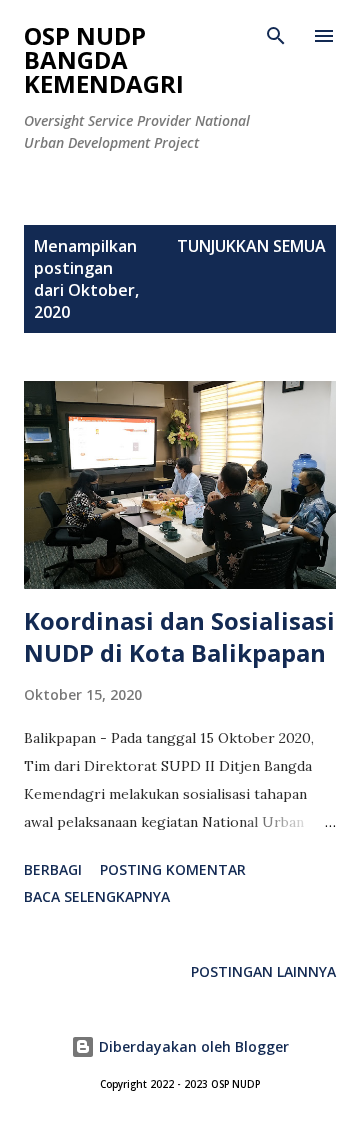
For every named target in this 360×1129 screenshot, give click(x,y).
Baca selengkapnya (97, 896)
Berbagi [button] (53, 869)
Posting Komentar (173, 869)
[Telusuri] (276, 36)
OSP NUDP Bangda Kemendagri (104, 59)
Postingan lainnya (263, 971)
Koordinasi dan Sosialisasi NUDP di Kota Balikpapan (179, 636)
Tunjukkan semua (251, 246)
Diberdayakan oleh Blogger (192, 1046)
